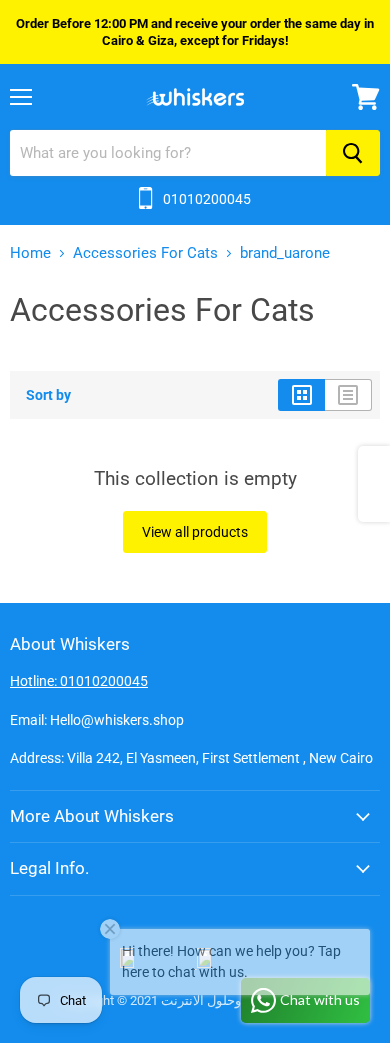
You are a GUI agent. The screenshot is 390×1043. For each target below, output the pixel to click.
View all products (195, 532)
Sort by (48, 395)
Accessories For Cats (145, 253)
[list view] (348, 395)
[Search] (353, 153)
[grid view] (301, 395)
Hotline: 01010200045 (79, 681)
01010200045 (207, 199)
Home (30, 253)
